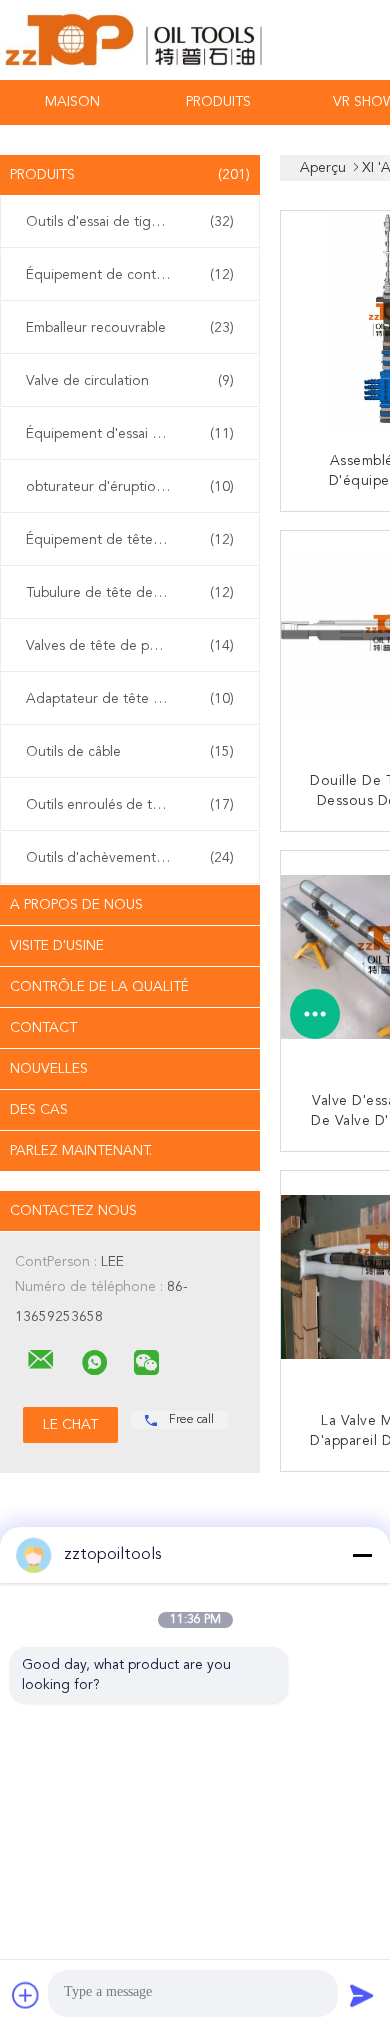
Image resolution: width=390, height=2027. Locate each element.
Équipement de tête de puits (130, 540)
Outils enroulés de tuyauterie (130, 805)
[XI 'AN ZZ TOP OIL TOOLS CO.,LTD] (41, 1360)
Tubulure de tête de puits (130, 593)
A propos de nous (76, 905)
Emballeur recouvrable (130, 328)
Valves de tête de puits (130, 646)
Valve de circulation (130, 381)
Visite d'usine (57, 946)
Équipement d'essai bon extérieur (132, 434)
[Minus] (362, 1555)
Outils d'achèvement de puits (130, 858)
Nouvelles (49, 1069)
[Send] (362, 1995)
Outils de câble (130, 752)
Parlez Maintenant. (81, 1151)
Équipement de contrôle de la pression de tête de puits (135, 275)
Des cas (39, 1110)
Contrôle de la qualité (99, 987)
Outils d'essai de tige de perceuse (134, 222)
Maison (72, 102)
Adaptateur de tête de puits (130, 699)
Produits (218, 102)
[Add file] (26, 1995)
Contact (43, 1028)
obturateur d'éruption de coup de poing (135, 487)
